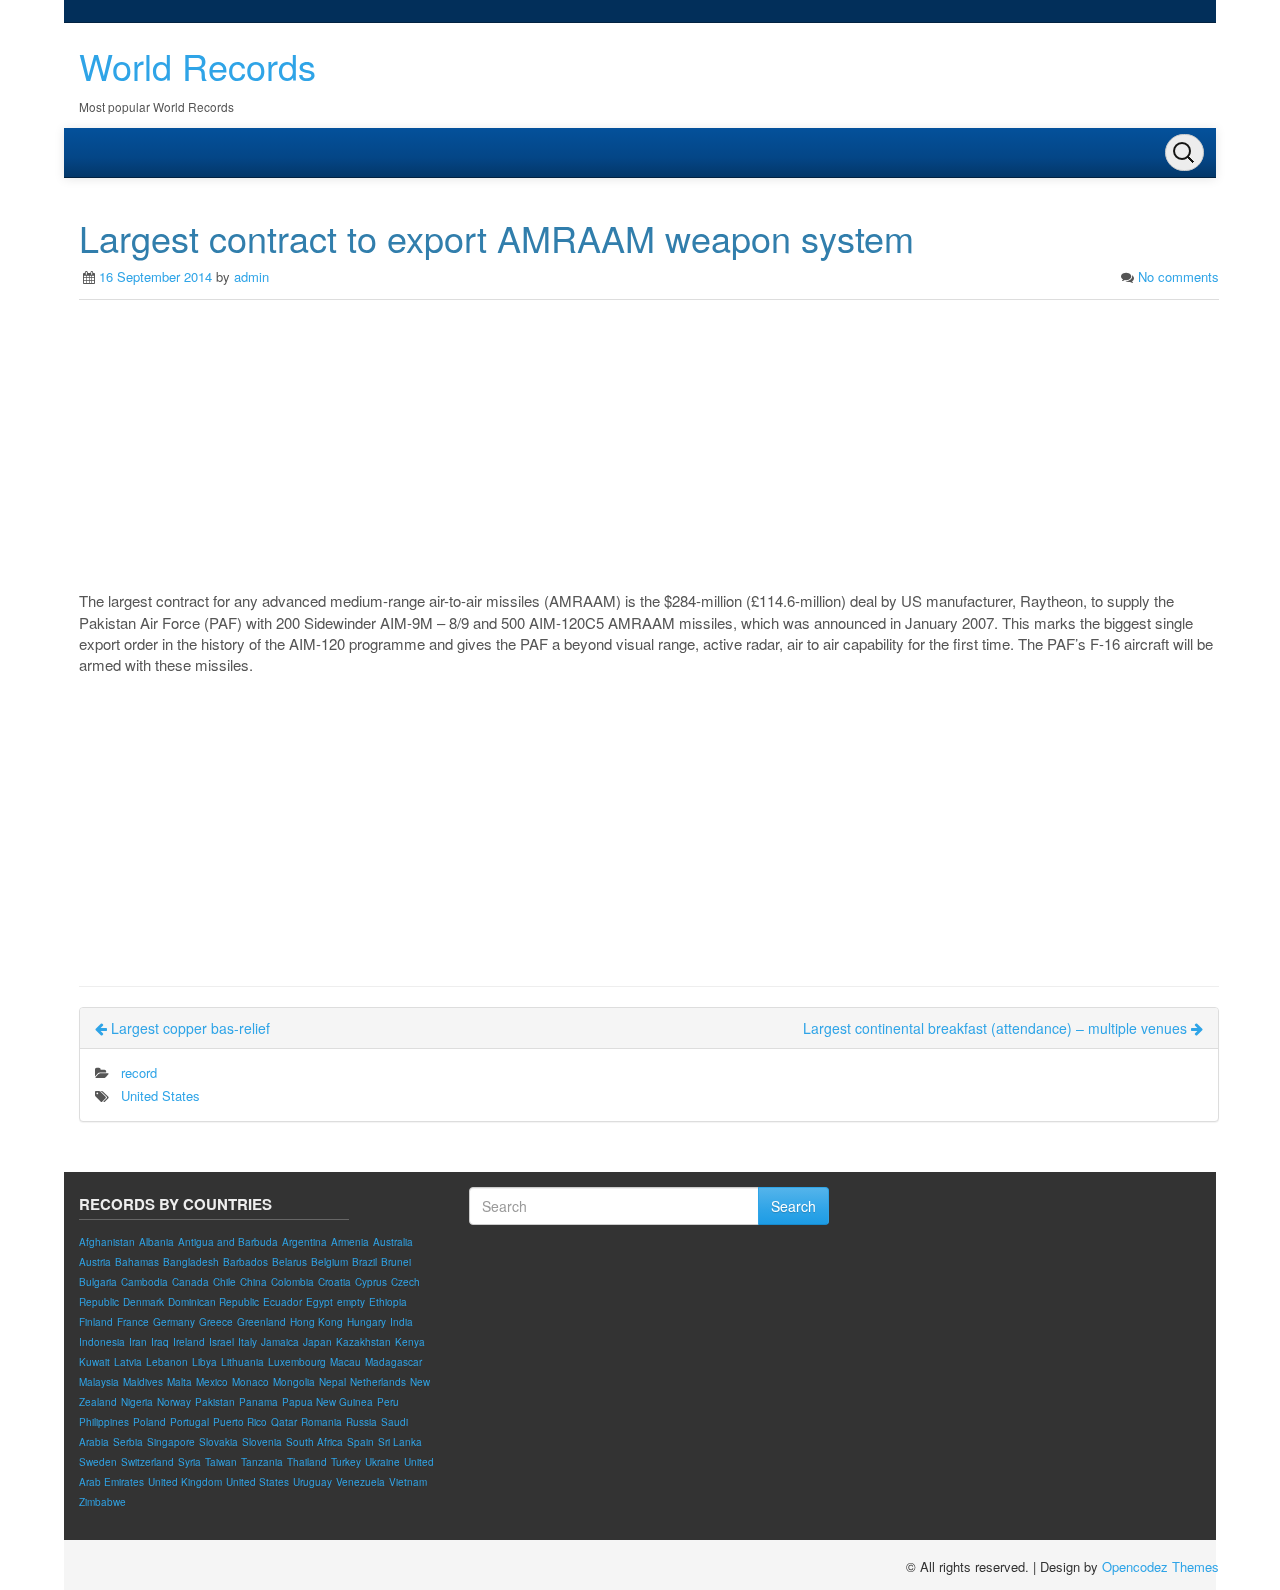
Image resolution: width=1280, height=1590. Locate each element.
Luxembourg (297, 1362)
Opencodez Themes (1160, 1566)
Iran (138, 1342)
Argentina (304, 1242)
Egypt (319, 1302)
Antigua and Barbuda (228, 1242)
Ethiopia (388, 1302)
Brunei (396, 1262)
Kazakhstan (363, 1342)
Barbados (245, 1262)
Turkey (346, 1462)
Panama (258, 1402)
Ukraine (382, 1462)
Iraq (160, 1342)
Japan (317, 1342)
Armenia (350, 1242)
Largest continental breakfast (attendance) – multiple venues (997, 1028)
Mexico (212, 1382)
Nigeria (137, 1402)
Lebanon (167, 1362)
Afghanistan (107, 1242)
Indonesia (102, 1342)
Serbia (128, 1442)
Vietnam (408, 1482)
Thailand (307, 1462)
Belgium (329, 1262)
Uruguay (312, 1482)
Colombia (292, 1282)
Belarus (289, 1262)
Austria (95, 1262)
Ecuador (282, 1302)
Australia (393, 1242)
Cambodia (144, 1282)
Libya (204, 1362)
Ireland (189, 1342)
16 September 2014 (155, 276)
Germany (174, 1322)
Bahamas (137, 1262)
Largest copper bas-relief (188, 1028)
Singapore (171, 1442)
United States (160, 1095)
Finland (96, 1322)
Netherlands (378, 1382)
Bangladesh (191, 1262)
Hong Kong (316, 1322)
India (401, 1322)
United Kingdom (185, 1482)
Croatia (334, 1282)
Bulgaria (98, 1282)
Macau (345, 1362)
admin (251, 276)
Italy (247, 1342)
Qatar (284, 1422)
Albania (156, 1242)
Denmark (143, 1302)
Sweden (98, 1462)
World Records (197, 65)
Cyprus (371, 1282)
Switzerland (147, 1462)
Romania (321, 1422)
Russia (361, 1422)
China (253, 1282)
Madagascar (393, 1362)
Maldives (143, 1382)
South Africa (314, 1442)
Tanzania (262, 1462)
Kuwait (94, 1362)
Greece (216, 1322)
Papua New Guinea (327, 1402)
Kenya (410, 1342)
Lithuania (242, 1362)
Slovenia (262, 1442)
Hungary (366, 1322)
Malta (179, 1382)
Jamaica (280, 1342)
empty (351, 1302)
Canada (190, 1282)
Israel (221, 1342)
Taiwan (221, 1462)
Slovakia (218, 1442)
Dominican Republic (213, 1302)
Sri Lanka (400, 1442)
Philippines (104, 1422)
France (133, 1322)
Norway (174, 1402)
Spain (360, 1442)
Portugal (189, 1422)
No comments (1178, 276)
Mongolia (294, 1382)
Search (793, 1206)
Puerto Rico (240, 1422)
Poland (149, 1422)
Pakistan (215, 1402)
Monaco (250, 1382)
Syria (189, 1462)
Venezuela (360, 1482)
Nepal (332, 1382)
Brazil (364, 1262)
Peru (388, 1402)
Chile (224, 1282)
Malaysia (99, 1382)
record (139, 1072)
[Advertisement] (649, 450)
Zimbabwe (102, 1502)
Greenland (261, 1322)
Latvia (128, 1362)
